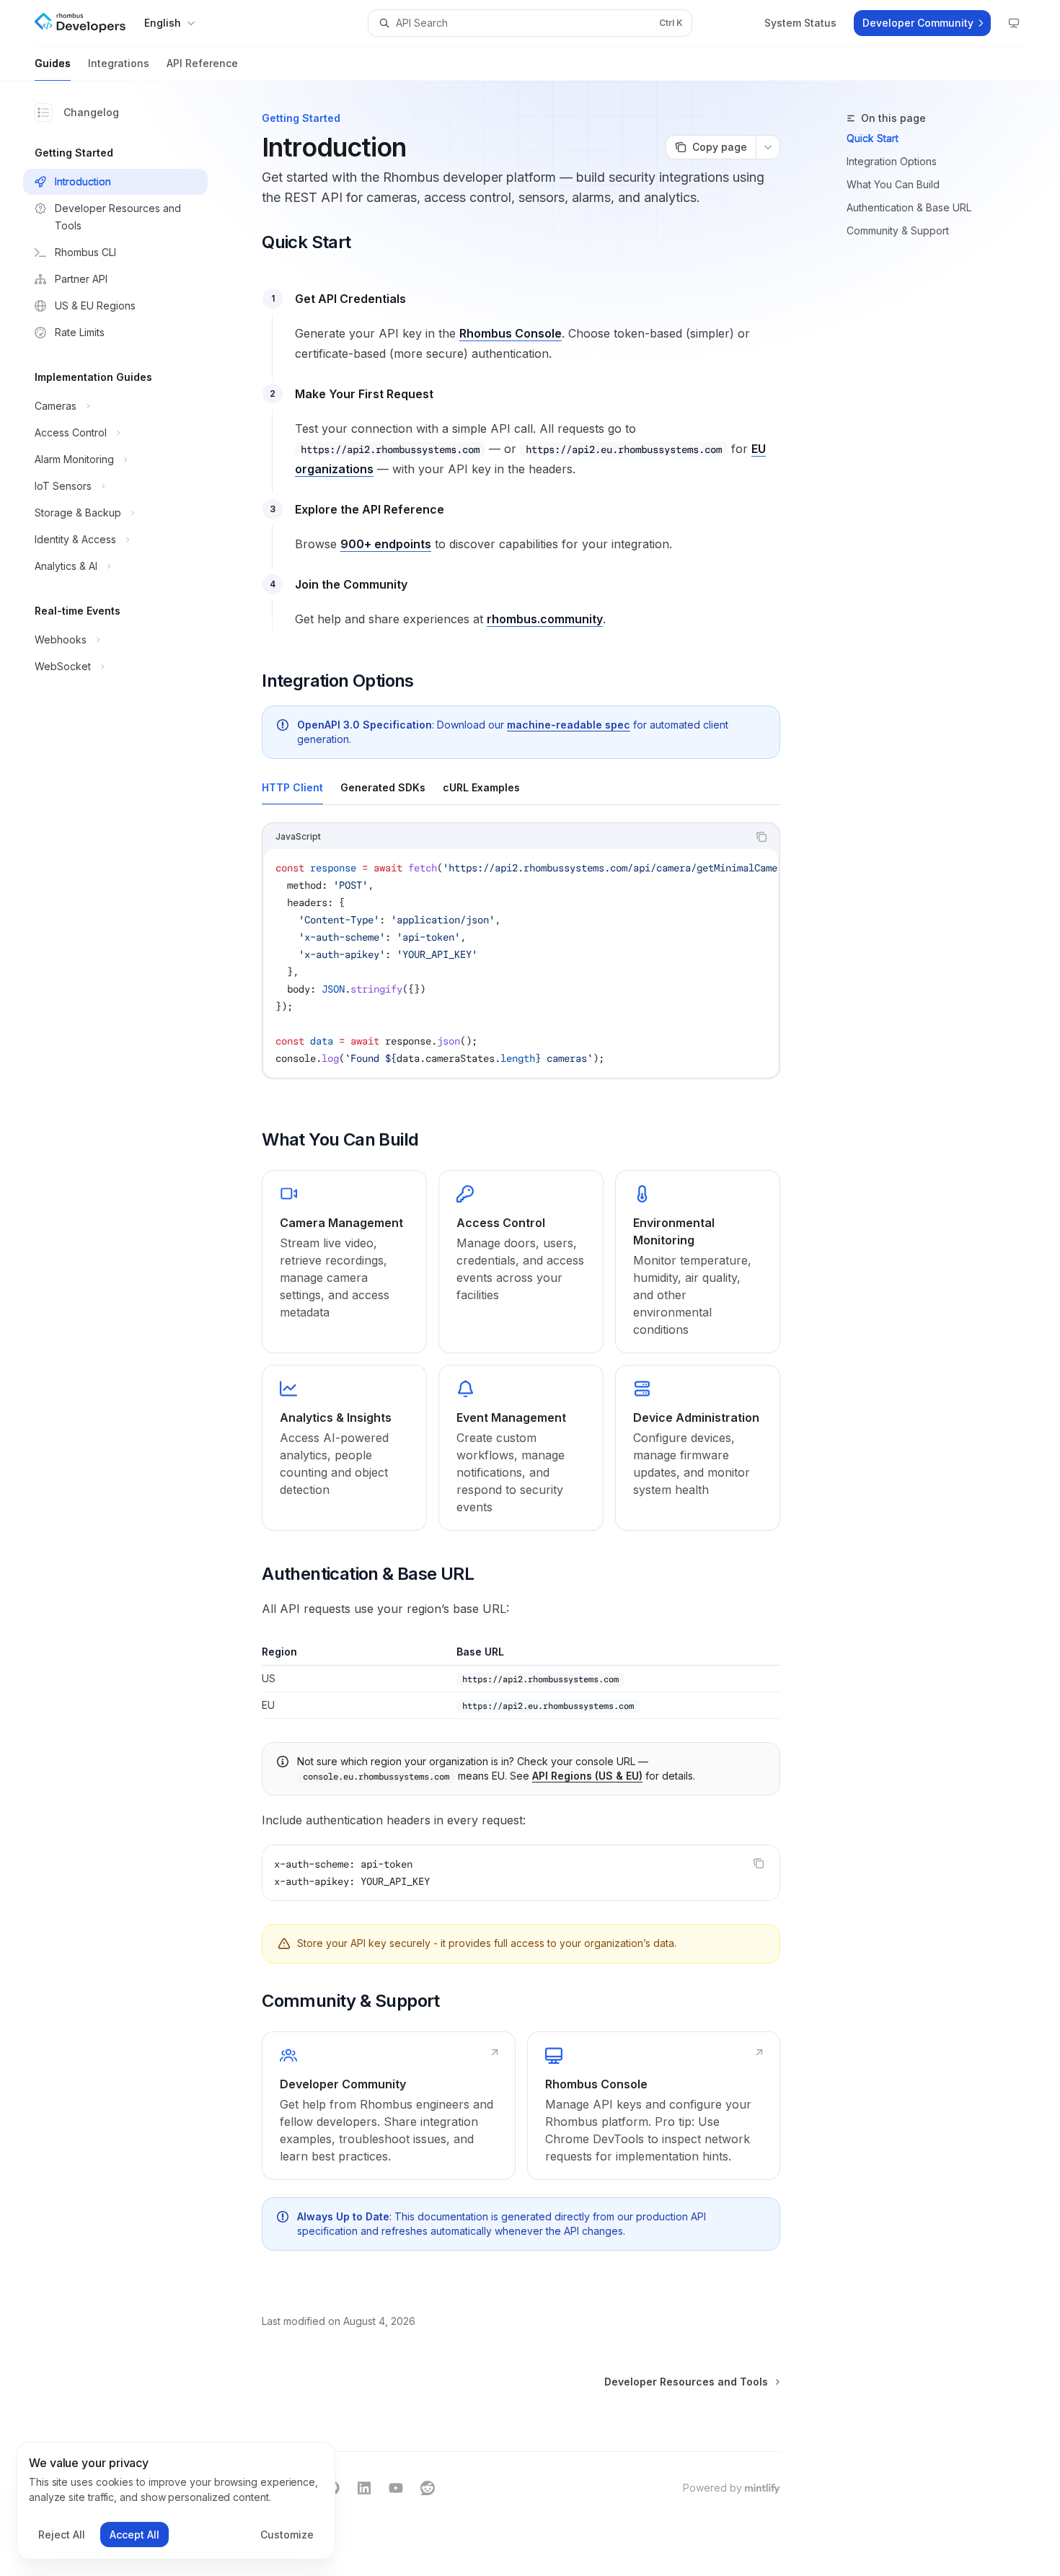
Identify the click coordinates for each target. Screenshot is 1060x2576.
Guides (53, 63)
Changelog (91, 112)
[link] (344, 1262)
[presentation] (521, 963)
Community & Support (898, 230)
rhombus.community (545, 619)
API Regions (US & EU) (587, 1776)
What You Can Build (893, 184)
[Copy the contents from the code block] (761, 837)
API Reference (202, 63)
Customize (287, 2535)
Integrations (119, 63)
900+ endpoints (386, 544)
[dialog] (176, 2501)
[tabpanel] (521, 962)
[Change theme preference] (1014, 23)
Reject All (62, 2535)
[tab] (292, 787)
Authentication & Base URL (909, 207)
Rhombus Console (511, 333)
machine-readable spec (569, 725)
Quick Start (873, 138)
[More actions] (768, 147)
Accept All (134, 2535)
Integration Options (892, 161)
